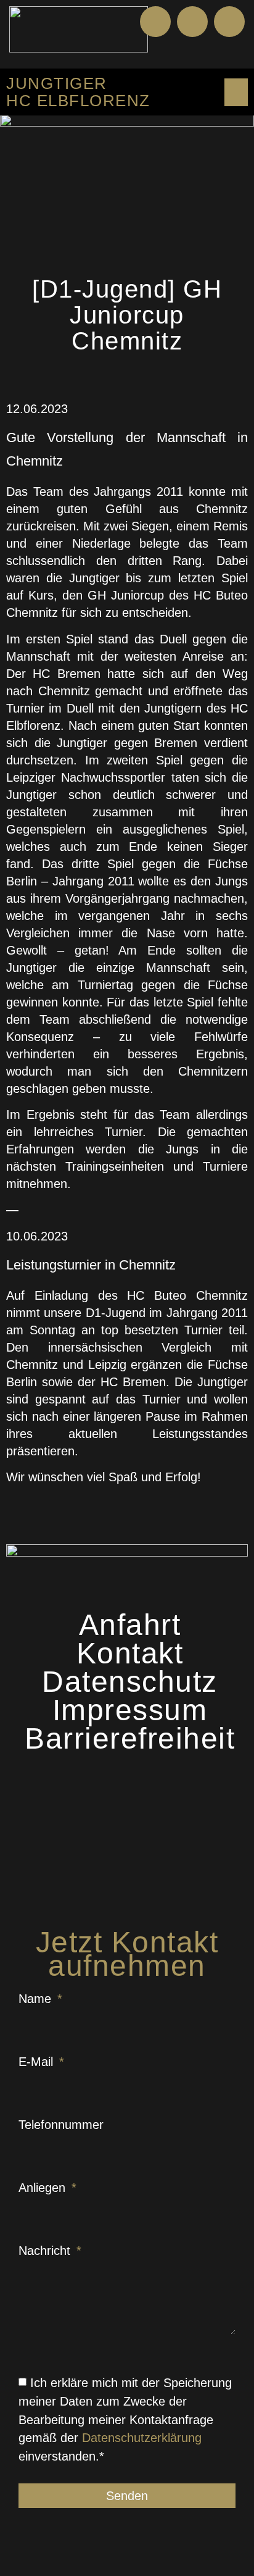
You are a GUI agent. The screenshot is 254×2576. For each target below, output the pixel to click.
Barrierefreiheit (130, 1739)
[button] (235, 52)
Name (37, 1999)
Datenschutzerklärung (142, 2438)
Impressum (130, 1710)
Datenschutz (130, 1682)
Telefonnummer (61, 2125)
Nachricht (46, 2251)
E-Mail (38, 2062)
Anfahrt (130, 1625)
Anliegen (44, 2188)
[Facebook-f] (155, 22)
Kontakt (130, 1654)
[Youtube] (192, 22)
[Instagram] (229, 22)
